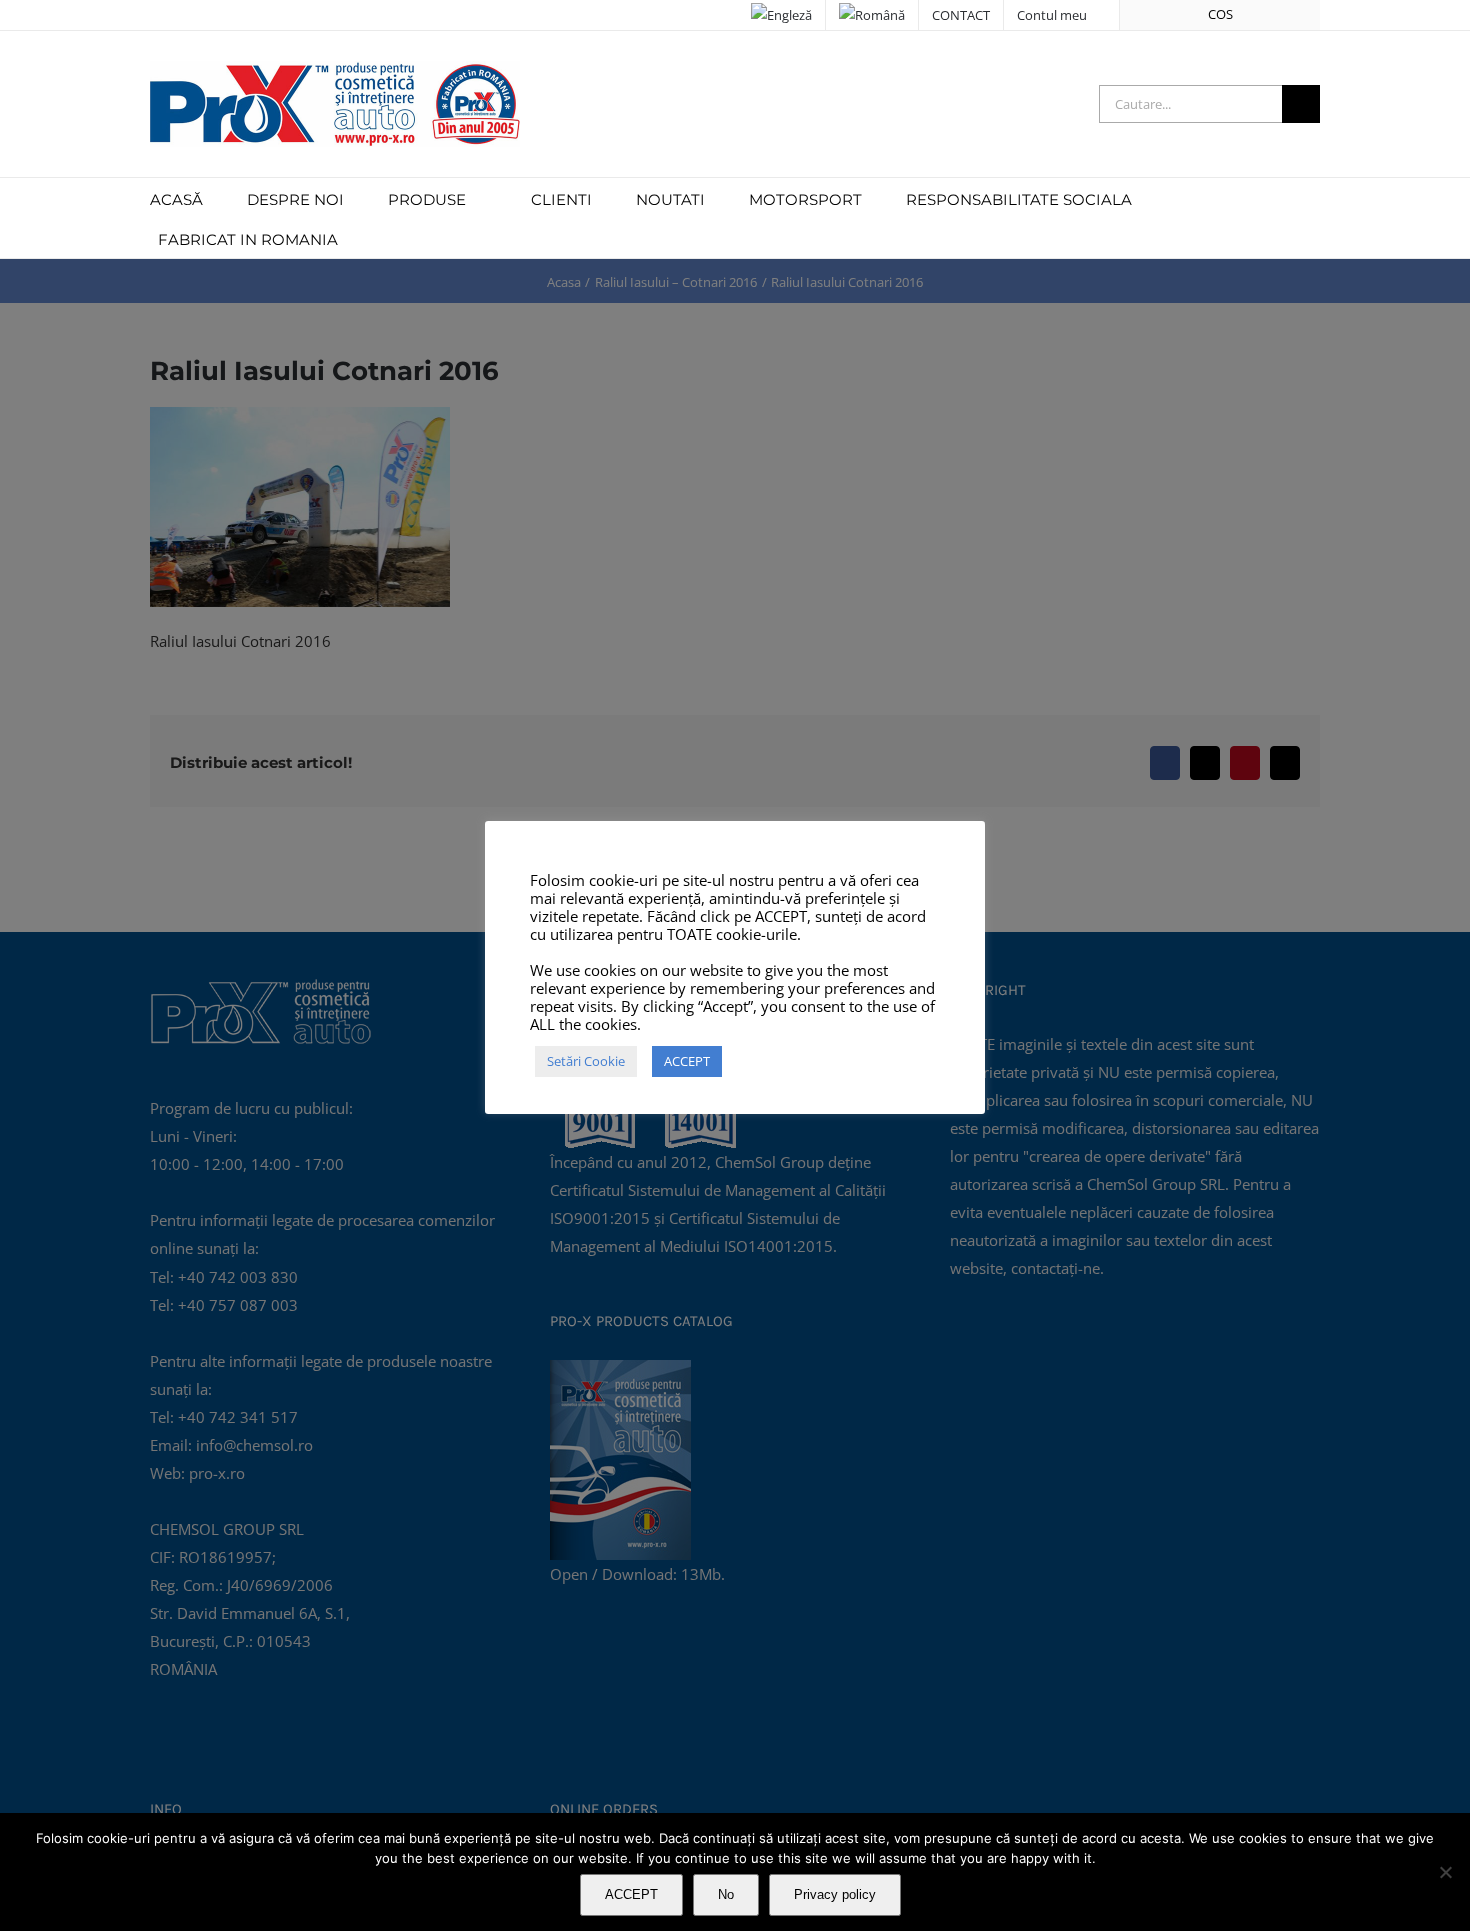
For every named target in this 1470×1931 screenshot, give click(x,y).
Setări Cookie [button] (586, 1061)
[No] (1445, 1872)
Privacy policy (835, 1894)
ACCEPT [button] (687, 1061)
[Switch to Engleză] (781, 15)
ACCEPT (631, 1894)
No (726, 1894)
